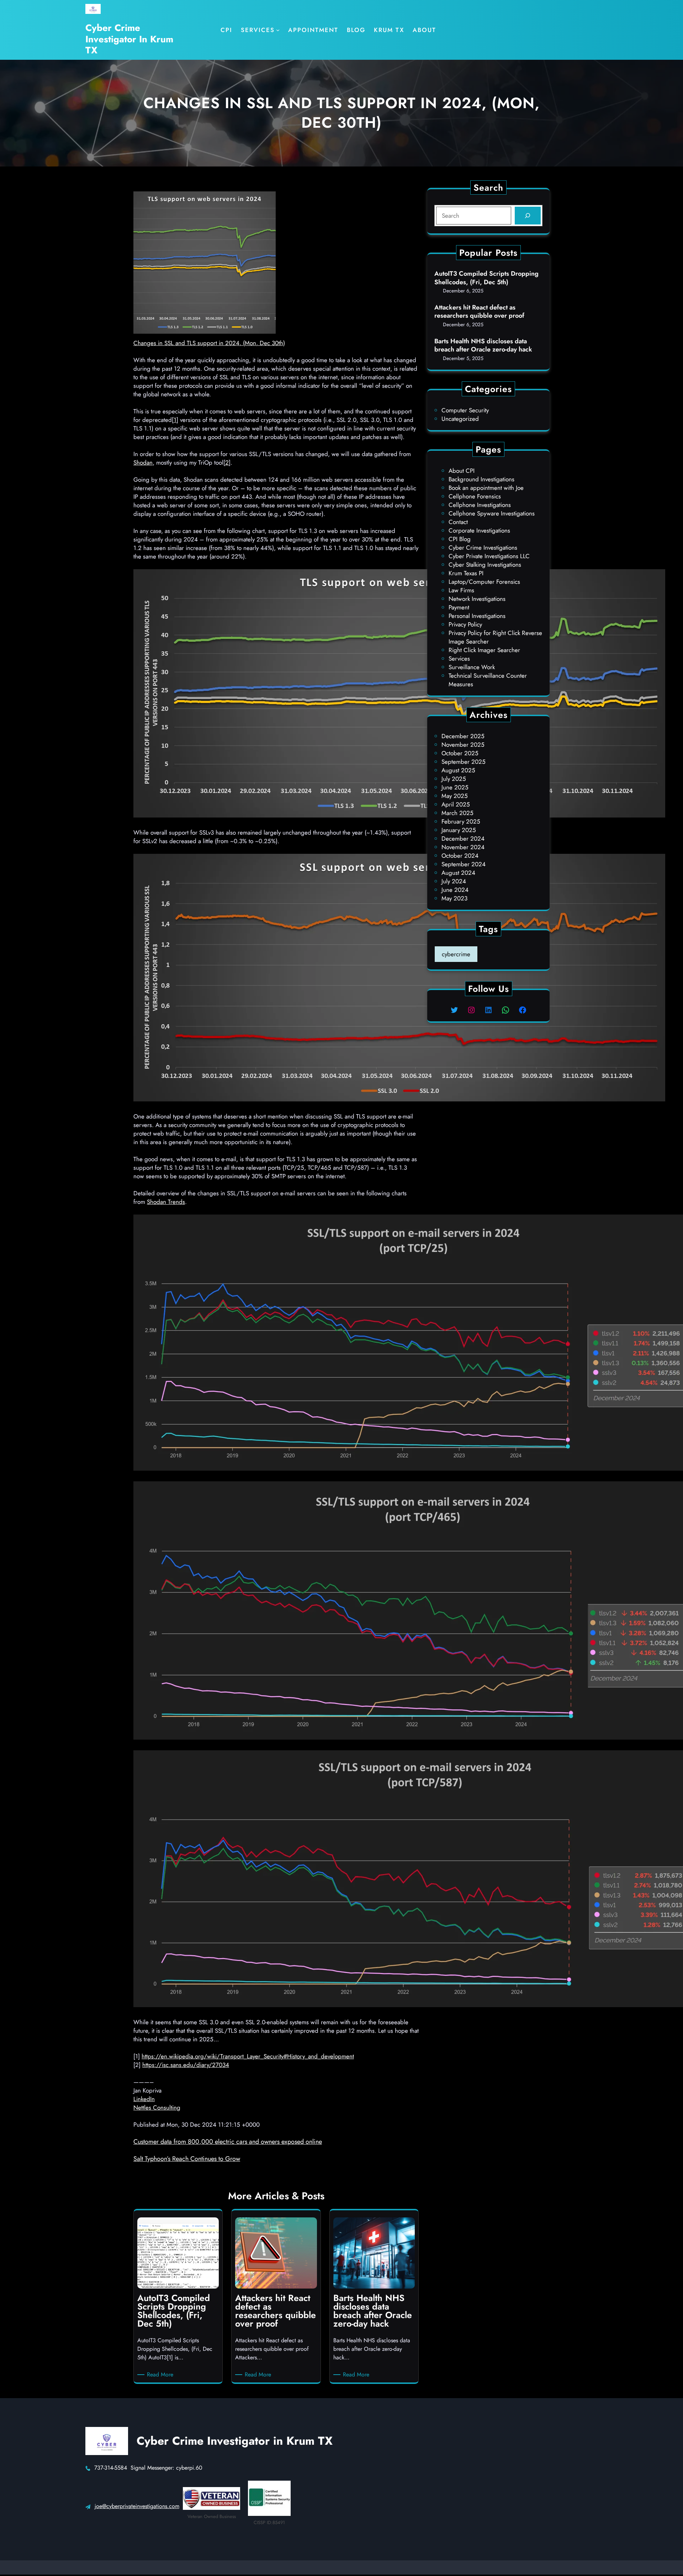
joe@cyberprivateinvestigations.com (137, 2506)
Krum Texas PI (466, 573)
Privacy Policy (465, 624)
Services (459, 658)
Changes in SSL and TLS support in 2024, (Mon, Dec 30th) (209, 343)
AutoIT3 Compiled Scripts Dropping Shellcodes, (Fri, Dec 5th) (486, 278)
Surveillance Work (472, 667)
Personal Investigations (477, 616)
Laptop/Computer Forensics (484, 582)
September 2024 (464, 864)
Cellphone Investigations (480, 505)
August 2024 (458, 873)
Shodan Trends (166, 1202)
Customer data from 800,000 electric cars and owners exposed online (228, 2142)
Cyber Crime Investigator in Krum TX (129, 39)
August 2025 (458, 770)
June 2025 (455, 787)
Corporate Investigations (479, 530)
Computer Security (465, 410)
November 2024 (463, 847)
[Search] (528, 216)
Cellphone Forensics (475, 496)
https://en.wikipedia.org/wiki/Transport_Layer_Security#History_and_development (248, 2056)
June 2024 (455, 890)
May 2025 (455, 796)
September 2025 (464, 762)
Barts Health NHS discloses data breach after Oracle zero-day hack (483, 346)
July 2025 (454, 779)
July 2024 (454, 881)
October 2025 (460, 753)
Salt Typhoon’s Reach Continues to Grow (187, 2159)
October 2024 (460, 856)
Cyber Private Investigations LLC (489, 556)
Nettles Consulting (157, 2107)
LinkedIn (144, 2099)
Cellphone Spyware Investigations (492, 513)
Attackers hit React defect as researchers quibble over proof (479, 312)
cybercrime (456, 954)
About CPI (462, 471)
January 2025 (459, 830)
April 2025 (456, 804)
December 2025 (463, 736)
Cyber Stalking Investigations (485, 565)
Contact (458, 522)
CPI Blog (460, 539)
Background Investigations (481, 479)
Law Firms (461, 590)
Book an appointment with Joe (486, 488)
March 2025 (457, 813)
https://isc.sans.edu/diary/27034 (186, 2065)
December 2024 (463, 839)
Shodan (143, 462)
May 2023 (454, 898)
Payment (459, 607)
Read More (161, 2375)
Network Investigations (477, 599)
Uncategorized (460, 419)
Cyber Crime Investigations (483, 548)
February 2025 (461, 821)
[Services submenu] (278, 30)
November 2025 (463, 745)
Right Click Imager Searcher (484, 650)
